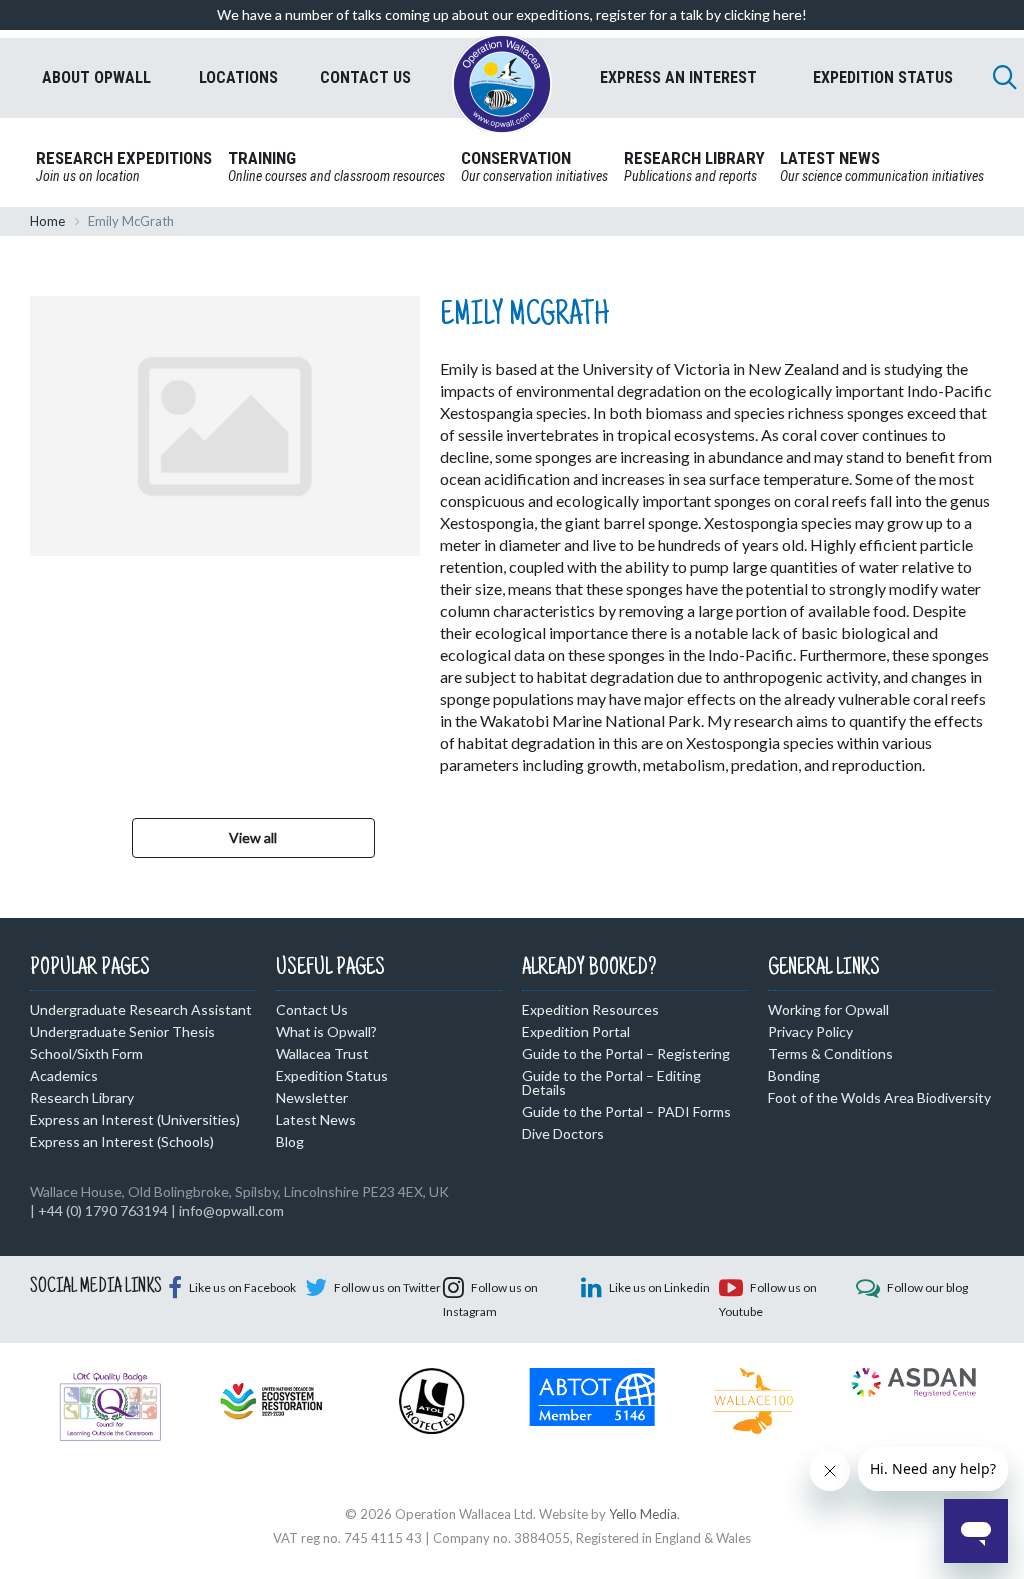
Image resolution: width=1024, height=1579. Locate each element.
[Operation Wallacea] (502, 84)
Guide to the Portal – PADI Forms (626, 1111)
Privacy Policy (810, 1031)
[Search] (1005, 77)
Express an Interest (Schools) (122, 1141)
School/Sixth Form (86, 1053)
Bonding (794, 1075)
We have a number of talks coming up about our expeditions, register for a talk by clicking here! (512, 14)
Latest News (316, 1119)
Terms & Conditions (830, 1053)
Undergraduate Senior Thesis (122, 1031)
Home (47, 221)
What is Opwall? (326, 1031)
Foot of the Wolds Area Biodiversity (879, 1097)
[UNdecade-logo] (271, 1399)
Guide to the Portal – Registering (626, 1053)
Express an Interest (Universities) (135, 1119)
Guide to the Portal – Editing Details (611, 1082)
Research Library (82, 1097)
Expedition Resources (590, 1009)
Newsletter (312, 1097)
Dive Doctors (563, 1133)
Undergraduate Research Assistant (141, 1009)
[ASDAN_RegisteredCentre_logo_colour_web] (913, 1381)
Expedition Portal (576, 1031)
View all (253, 837)
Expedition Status (332, 1075)
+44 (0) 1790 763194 (103, 1210)
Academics (64, 1075)
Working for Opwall (828, 1009)
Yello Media (643, 1514)
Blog (290, 1141)
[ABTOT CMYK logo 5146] (592, 1395)
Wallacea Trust (322, 1053)
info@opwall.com (231, 1210)
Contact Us (312, 1009)
